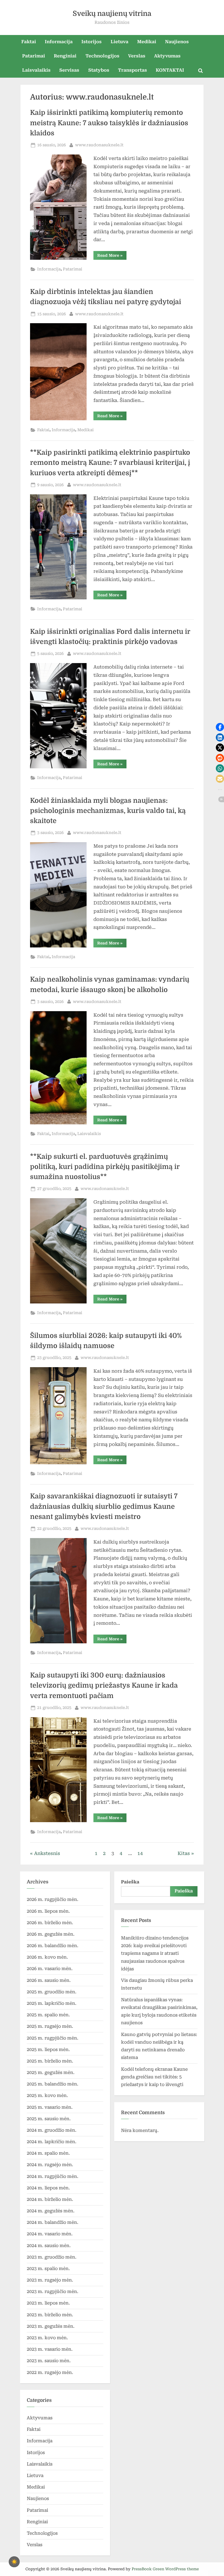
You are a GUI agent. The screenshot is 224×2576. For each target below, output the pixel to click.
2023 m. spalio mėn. (48, 2269)
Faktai (29, 42)
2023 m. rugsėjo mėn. (50, 2280)
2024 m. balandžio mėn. (53, 2222)
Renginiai (65, 56)
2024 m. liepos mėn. (48, 2188)
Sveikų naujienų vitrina (112, 14)
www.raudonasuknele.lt (99, 145)
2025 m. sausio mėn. (49, 2119)
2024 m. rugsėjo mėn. (50, 2165)
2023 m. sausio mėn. (49, 2361)
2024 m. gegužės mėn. (51, 2211)
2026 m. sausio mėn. (49, 1980)
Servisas (69, 70)
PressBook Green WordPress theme (165, 2569)
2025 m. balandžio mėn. (53, 2084)
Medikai (147, 42)
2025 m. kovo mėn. (47, 2095)
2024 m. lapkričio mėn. (52, 2142)
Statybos (99, 70)
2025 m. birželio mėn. (50, 2061)
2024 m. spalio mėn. (48, 2153)
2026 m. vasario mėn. (50, 1969)
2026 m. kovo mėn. (47, 1957)
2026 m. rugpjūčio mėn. (53, 1899)
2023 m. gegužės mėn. (51, 2326)
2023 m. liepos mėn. (48, 2303)
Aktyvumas (167, 56)
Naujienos (177, 42)
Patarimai (34, 56)
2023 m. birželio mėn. (50, 2315)
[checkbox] (14, 2562)
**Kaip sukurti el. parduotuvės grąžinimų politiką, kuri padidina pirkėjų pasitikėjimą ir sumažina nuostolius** (105, 1167)
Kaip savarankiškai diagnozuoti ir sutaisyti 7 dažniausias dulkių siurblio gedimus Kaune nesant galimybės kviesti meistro (104, 1506)
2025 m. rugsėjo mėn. (50, 2026)
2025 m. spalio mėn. (48, 2015)
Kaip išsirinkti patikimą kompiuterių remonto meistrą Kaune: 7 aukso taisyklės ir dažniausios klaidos (109, 123)
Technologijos (102, 56)
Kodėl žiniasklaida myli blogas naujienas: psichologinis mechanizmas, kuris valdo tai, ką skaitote (108, 811)
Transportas (132, 70)
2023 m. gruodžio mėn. (52, 2257)
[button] (220, 727)
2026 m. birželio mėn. (50, 1923)
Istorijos (92, 42)
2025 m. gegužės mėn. (51, 2072)
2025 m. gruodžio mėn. (52, 1992)
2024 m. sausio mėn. (49, 2246)
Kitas (184, 1853)
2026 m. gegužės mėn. (51, 1934)
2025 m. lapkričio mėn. (52, 2003)
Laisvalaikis (36, 70)
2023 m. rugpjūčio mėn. (53, 2291)
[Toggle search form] (201, 71)
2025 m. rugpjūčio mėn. (53, 2038)
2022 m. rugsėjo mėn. (50, 2372)
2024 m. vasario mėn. (50, 2234)
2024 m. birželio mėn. (50, 2199)
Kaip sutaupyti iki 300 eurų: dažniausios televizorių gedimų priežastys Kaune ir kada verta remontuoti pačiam (104, 1685)
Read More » (112, 254)
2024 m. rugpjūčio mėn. (53, 2176)
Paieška (130, 1882)
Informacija (59, 42)
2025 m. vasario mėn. (50, 2107)
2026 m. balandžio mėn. (53, 1946)
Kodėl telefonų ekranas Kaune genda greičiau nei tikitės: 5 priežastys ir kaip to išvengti (154, 2077)
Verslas (137, 56)
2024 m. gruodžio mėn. (52, 2130)
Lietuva (120, 42)
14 (140, 1853)
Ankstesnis (47, 1853)
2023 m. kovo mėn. (47, 2338)
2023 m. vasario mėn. (50, 2349)
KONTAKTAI (170, 70)
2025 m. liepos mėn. (48, 2050)
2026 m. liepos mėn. (48, 1911)
